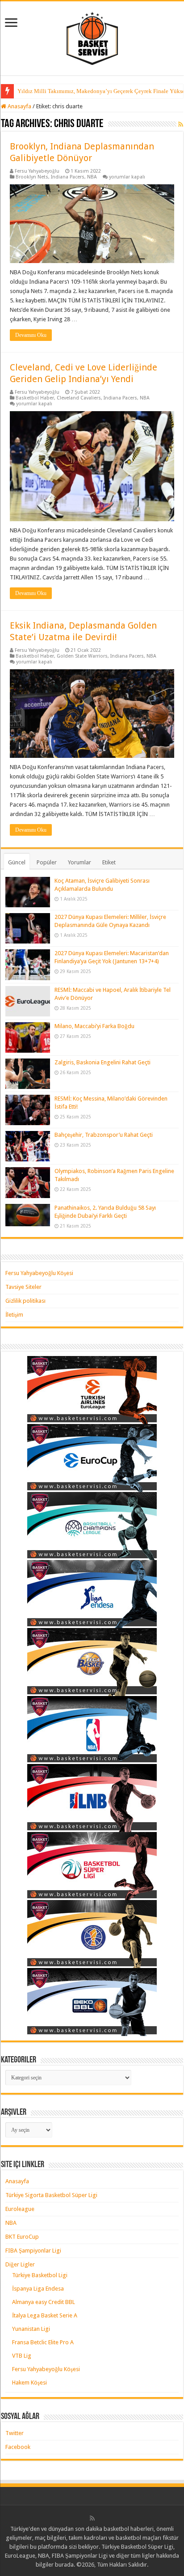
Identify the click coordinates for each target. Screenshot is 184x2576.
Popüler (47, 862)
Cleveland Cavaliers (79, 398)
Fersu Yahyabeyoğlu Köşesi (39, 1273)
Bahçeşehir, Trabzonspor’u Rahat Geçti (104, 1135)
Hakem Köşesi (29, 2383)
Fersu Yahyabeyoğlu (37, 171)
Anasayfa (19, 106)
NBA (92, 177)
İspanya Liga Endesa (38, 2289)
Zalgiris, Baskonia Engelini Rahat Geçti (102, 1062)
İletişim (14, 1315)
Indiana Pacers (68, 177)
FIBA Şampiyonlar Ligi (33, 2251)
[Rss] (92, 2518)
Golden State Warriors (82, 656)
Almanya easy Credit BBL (44, 2302)
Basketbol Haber (35, 398)
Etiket (109, 862)
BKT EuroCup (22, 2237)
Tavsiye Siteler (23, 1287)
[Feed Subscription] (181, 124)
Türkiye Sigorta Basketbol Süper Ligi (51, 2195)
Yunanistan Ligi (31, 2329)
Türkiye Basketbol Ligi (40, 2275)
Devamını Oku (31, 335)
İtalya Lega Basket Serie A (45, 2315)
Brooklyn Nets (32, 177)
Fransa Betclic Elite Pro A (43, 2342)
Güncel (17, 862)
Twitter (15, 2433)
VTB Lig (22, 2356)
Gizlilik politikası (25, 1301)
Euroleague (20, 2209)
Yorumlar (79, 862)
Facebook (18, 2447)
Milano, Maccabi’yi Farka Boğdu (94, 1026)
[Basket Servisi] (92, 37)
